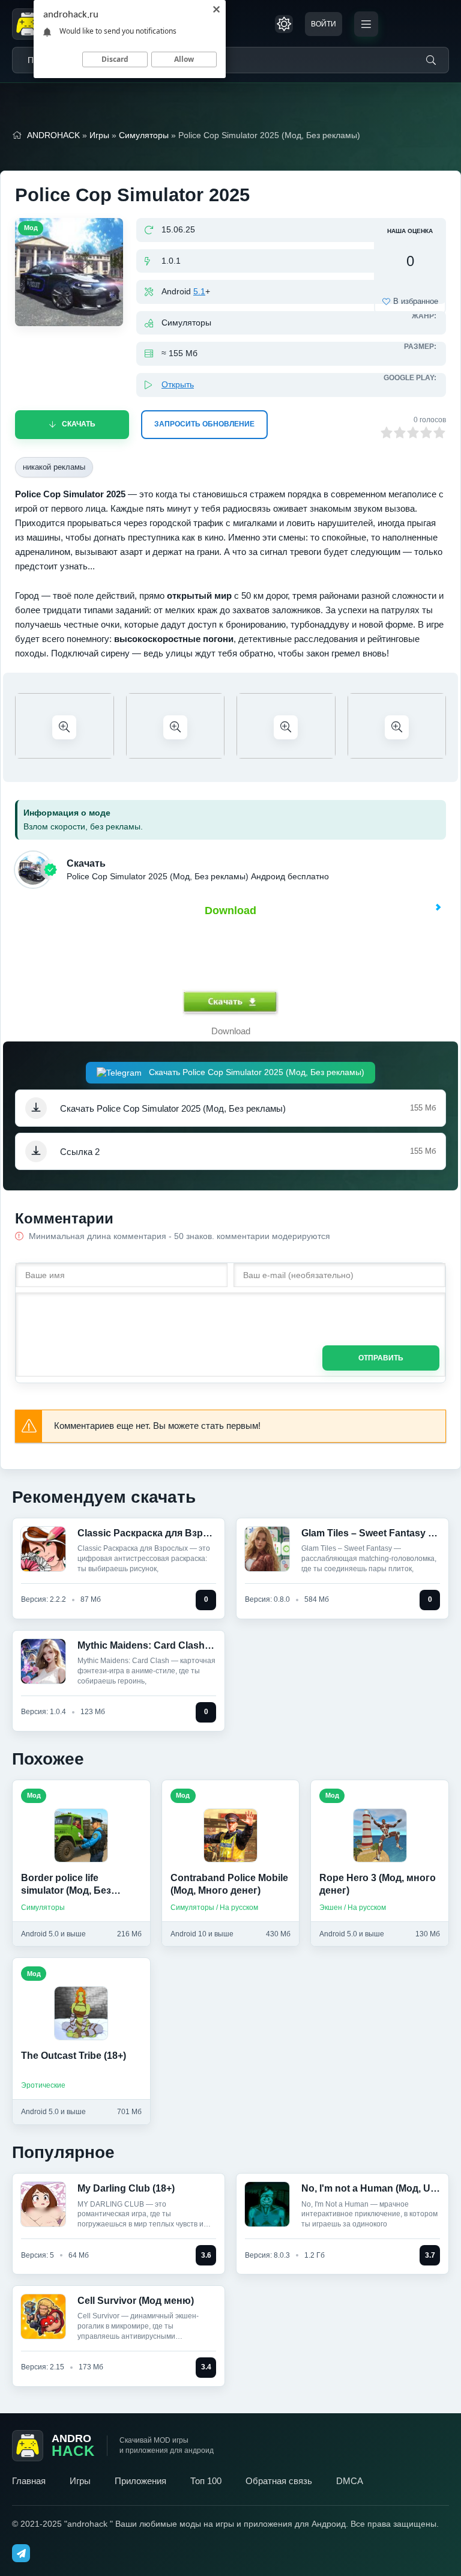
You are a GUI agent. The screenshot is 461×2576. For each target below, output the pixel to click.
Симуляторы (144, 135)
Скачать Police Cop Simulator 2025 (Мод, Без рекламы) (255, 1072)
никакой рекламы (54, 467)
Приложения (140, 2481)
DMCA (350, 2481)
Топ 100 (206, 2481)
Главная (29, 2481)
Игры (99, 135)
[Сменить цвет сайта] (284, 24)
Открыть (178, 384)
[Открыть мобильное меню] (366, 24)
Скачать (79, 424)
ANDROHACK (53, 135)
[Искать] (431, 60)
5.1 (199, 291)
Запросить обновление (204, 424)
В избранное (416, 301)
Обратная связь (279, 2481)
